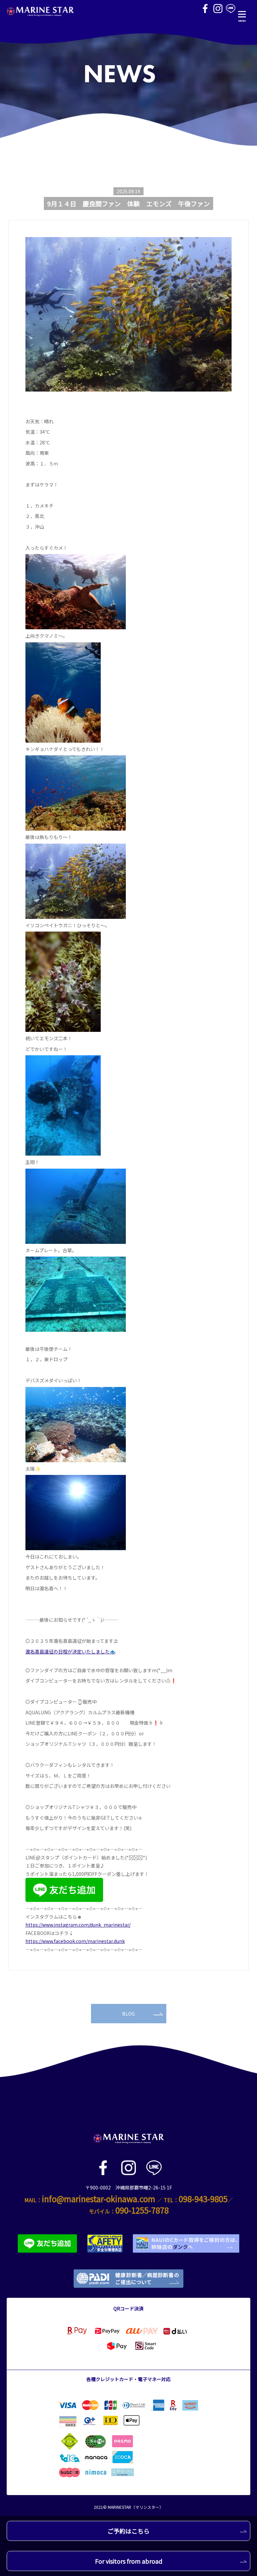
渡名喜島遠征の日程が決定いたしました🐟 (70, 1651)
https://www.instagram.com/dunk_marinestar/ (78, 1925)
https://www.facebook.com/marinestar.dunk (75, 1941)
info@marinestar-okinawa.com (99, 2199)
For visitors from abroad (129, 2561)
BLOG (128, 2014)
